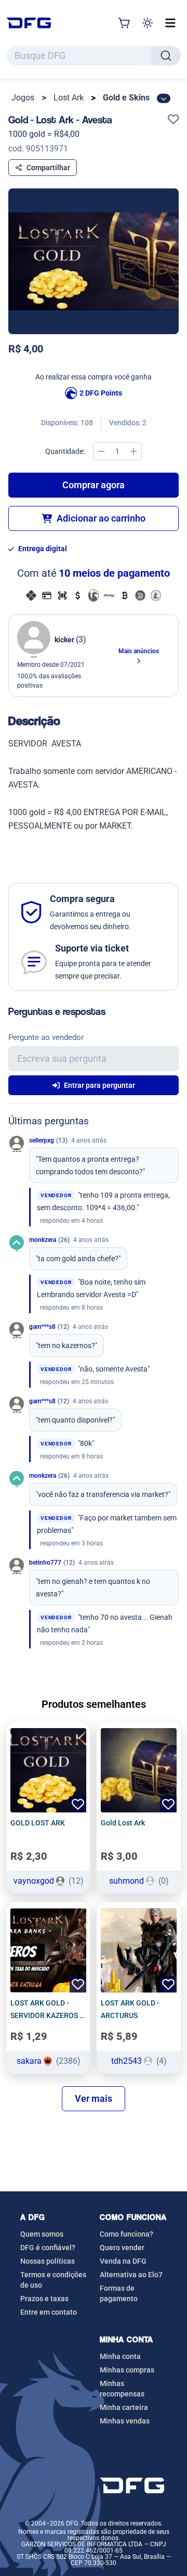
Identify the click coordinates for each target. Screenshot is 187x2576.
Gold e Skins (126, 98)
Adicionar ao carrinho (101, 518)
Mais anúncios (139, 651)
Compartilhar (48, 168)
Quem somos (42, 2234)
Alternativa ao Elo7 (131, 2275)
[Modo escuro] (148, 23)
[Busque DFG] (166, 56)
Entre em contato (49, 2312)
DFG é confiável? (48, 2248)
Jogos (23, 98)
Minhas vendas (125, 2421)
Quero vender (122, 2248)
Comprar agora (94, 485)
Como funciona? (126, 2234)
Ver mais (94, 2098)
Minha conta (120, 2356)
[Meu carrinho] (125, 23)
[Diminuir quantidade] (101, 451)
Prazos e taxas (44, 2299)
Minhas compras (127, 2370)
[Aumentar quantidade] (133, 451)
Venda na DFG (123, 2261)
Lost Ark (69, 98)
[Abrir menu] (170, 23)
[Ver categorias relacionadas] (164, 98)
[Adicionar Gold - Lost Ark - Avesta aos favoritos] (173, 120)
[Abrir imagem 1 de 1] (94, 261)
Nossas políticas (48, 2261)
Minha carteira (124, 2407)
